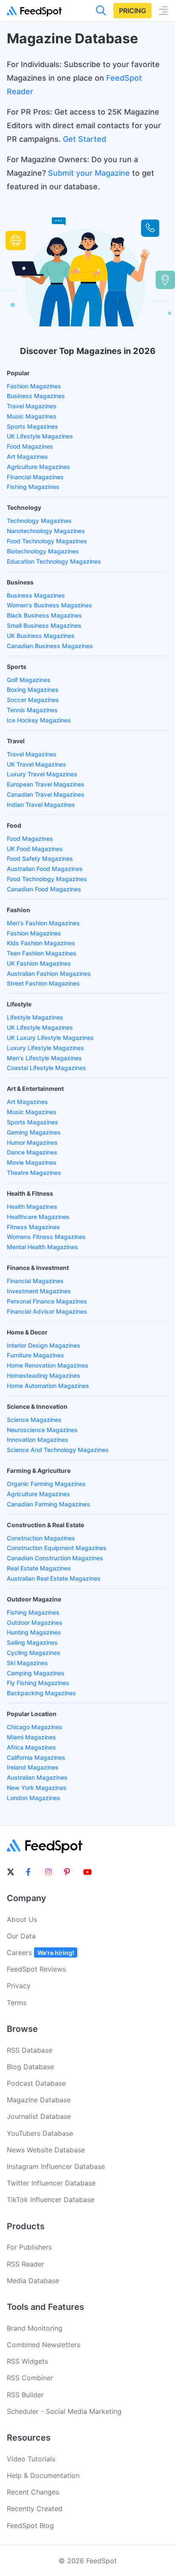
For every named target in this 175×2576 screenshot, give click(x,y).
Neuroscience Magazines (42, 1430)
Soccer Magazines (33, 700)
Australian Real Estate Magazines (54, 1578)
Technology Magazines (39, 521)
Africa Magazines (31, 1747)
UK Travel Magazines (37, 764)
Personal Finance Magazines (47, 1301)
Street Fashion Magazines (43, 983)
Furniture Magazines (35, 1355)
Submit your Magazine (89, 173)
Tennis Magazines (32, 710)
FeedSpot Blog (30, 2525)
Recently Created (35, 2509)
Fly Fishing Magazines (38, 1683)
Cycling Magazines (34, 1653)
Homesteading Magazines (44, 1375)
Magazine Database (39, 2100)
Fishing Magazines (33, 487)
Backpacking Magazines (41, 1693)
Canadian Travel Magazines (46, 794)
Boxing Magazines (33, 690)
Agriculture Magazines (38, 467)
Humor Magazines (32, 1142)
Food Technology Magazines (47, 541)
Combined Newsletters (44, 2345)
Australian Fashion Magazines (49, 973)
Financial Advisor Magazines (47, 1311)
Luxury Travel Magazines (42, 774)
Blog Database (30, 2067)
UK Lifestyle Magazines (40, 436)
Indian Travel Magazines (41, 805)
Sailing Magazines (32, 1642)
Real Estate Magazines (39, 1568)
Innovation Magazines (38, 1440)
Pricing (133, 11)
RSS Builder (25, 2395)
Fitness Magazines (33, 1227)
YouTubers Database (40, 2133)
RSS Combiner (30, 2378)
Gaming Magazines (34, 1132)
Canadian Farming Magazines (48, 1504)
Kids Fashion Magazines (41, 943)
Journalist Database (39, 2116)
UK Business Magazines (41, 636)
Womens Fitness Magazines (46, 1237)
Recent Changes (33, 2492)
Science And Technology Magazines (58, 1450)
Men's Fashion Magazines (43, 923)
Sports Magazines (32, 426)
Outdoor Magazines (35, 1622)
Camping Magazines (36, 1673)
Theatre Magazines (34, 1173)
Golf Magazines (29, 680)
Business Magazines (36, 396)
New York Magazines (37, 1788)
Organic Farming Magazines (46, 1484)
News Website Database (46, 2150)
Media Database (33, 2281)
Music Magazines (32, 416)
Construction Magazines (41, 1538)
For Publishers (29, 2247)
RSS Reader (25, 2264)
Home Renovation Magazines (48, 1365)
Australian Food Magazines (45, 869)
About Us (22, 1919)
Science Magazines (34, 1420)
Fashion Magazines (34, 386)
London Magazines (34, 1798)
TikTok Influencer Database (51, 2200)
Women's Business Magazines (49, 605)
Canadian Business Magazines (50, 646)
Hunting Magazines (34, 1632)
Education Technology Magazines (54, 561)
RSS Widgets (27, 2361)
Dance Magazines (32, 1152)
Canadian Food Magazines (44, 889)
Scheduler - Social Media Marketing (64, 2411)
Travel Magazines (32, 406)
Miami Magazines (31, 1737)
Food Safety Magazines (40, 858)
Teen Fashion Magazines (42, 953)
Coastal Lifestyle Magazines (47, 1068)
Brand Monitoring (35, 2328)
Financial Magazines (35, 477)
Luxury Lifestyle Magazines (45, 1048)
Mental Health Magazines (42, 1247)
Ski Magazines (27, 1663)
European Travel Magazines (46, 784)
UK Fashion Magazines (39, 963)
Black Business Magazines (44, 615)
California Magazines (36, 1757)
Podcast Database (36, 2083)
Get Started (85, 139)
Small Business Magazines (44, 625)
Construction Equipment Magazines (57, 1548)
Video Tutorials (31, 2459)
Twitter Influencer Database (51, 2183)
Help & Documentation (43, 2475)
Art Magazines (27, 456)
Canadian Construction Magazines (55, 1558)
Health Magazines (32, 1207)
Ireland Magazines (33, 1767)
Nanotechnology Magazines (46, 531)
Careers (40, 1952)
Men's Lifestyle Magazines (44, 1058)
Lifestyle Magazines (35, 1017)
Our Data (21, 1936)
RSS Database (30, 2050)
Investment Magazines (39, 1291)
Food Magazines (30, 446)
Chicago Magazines (35, 1727)
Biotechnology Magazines (43, 551)
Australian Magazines (37, 1777)
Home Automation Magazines (48, 1386)
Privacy (19, 1986)
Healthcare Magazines (38, 1217)
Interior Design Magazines (44, 1345)
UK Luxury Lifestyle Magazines (50, 1038)
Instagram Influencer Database (56, 2166)
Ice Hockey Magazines (39, 720)
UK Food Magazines (35, 849)
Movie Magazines (32, 1162)
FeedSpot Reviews (36, 1969)
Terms (17, 2003)
